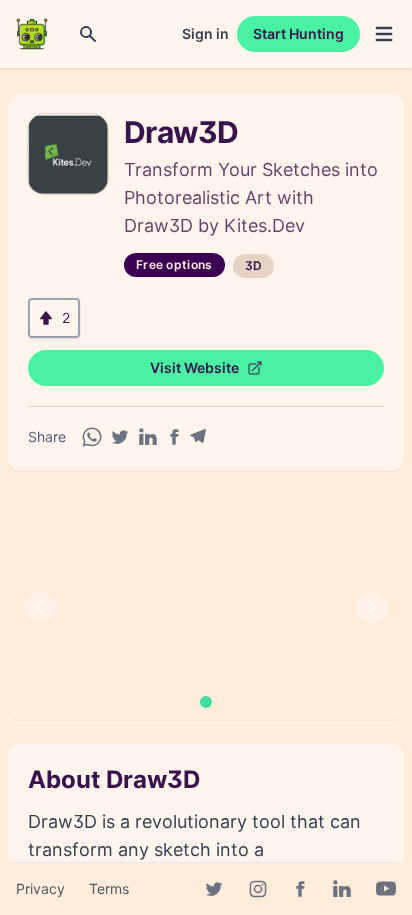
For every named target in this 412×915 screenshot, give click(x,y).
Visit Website (194, 367)
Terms (109, 888)
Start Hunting (298, 33)
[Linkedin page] (342, 889)
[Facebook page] (300, 889)
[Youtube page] (386, 889)
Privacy (40, 888)
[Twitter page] (214, 889)
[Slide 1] (206, 702)
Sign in (205, 33)
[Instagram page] (258, 889)
